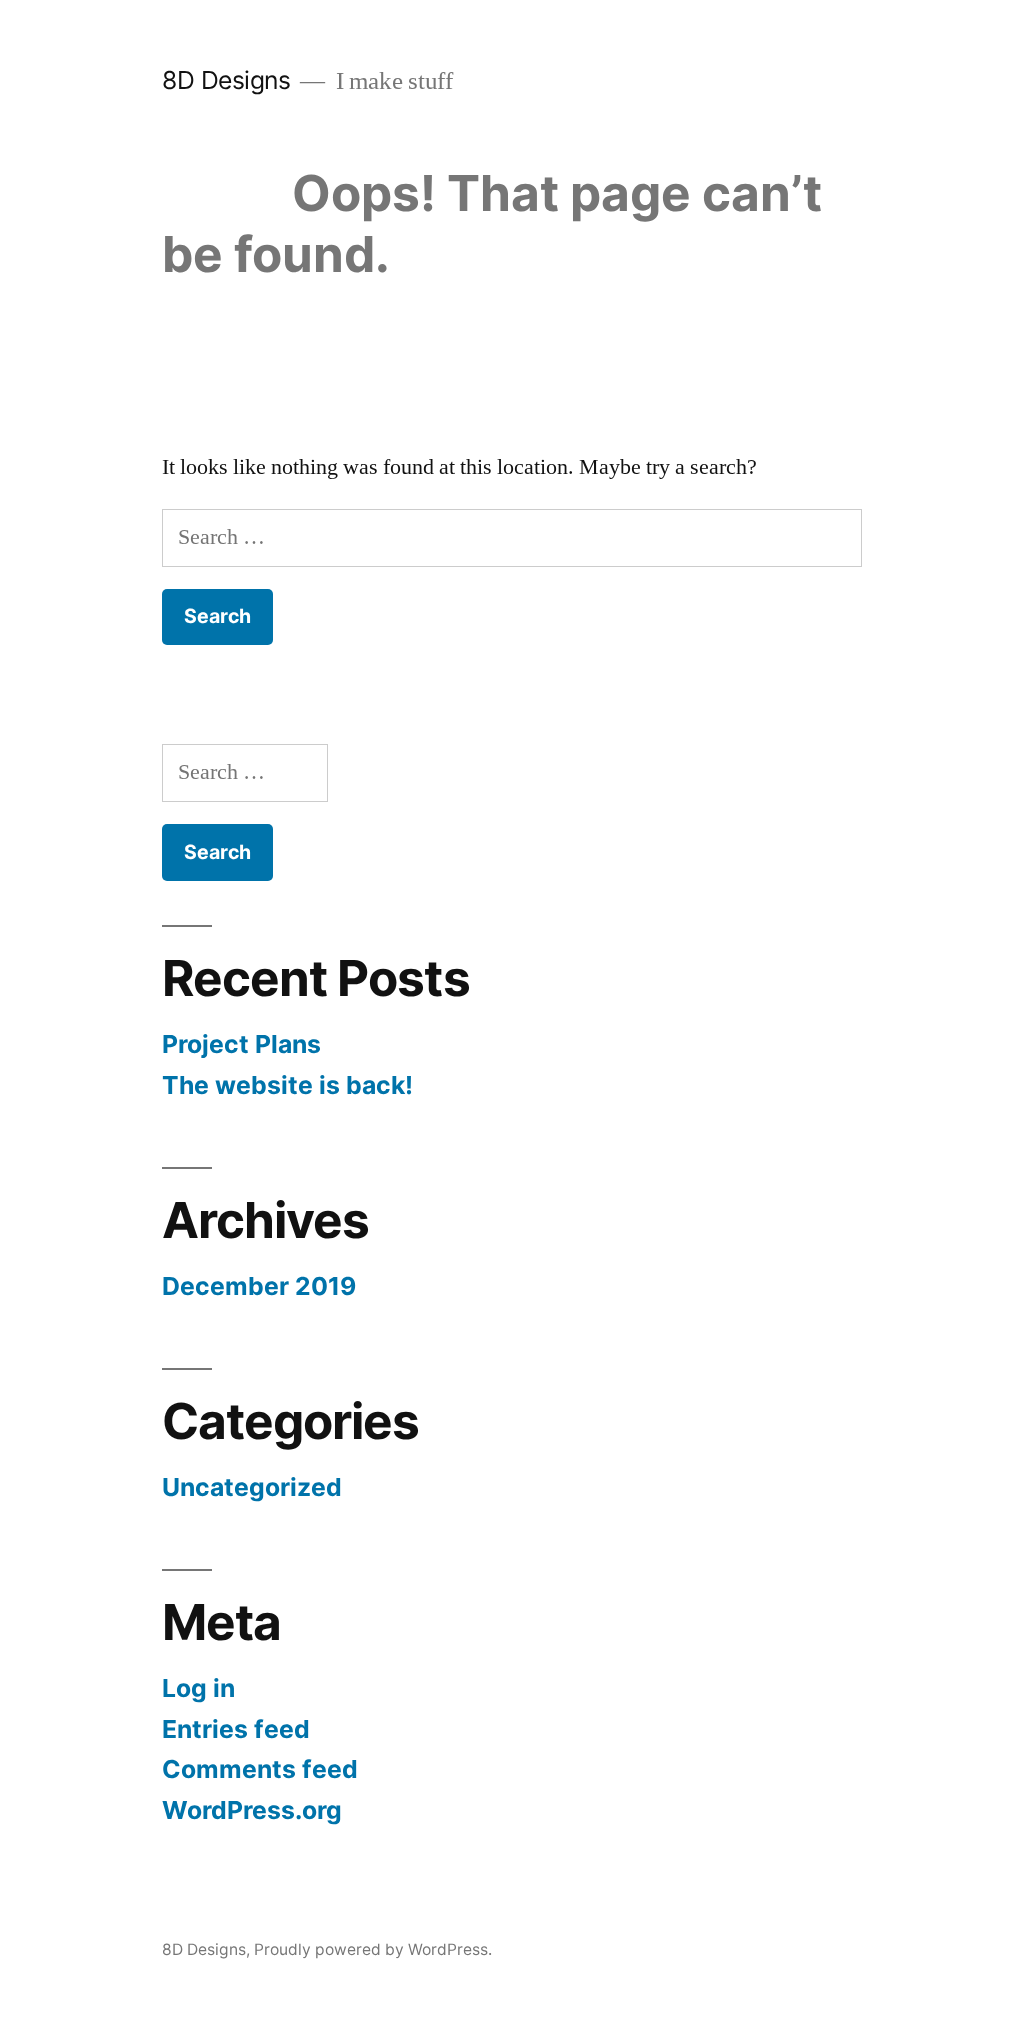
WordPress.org (252, 1810)
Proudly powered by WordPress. (373, 1949)
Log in (198, 1688)
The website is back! (287, 1085)
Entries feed (236, 1729)
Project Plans (241, 1044)
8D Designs (226, 80)
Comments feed (260, 1769)
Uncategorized (252, 1487)
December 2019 (259, 1286)
